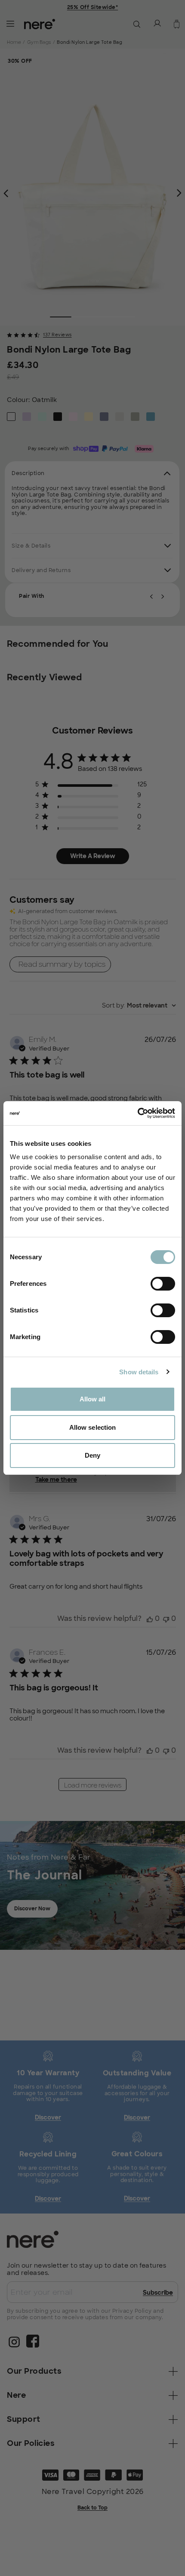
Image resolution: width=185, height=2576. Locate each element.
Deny (92, 1455)
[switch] (163, 1284)
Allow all (93, 1399)
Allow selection (93, 1427)
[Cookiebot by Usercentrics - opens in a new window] (137, 1113)
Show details (139, 1372)
